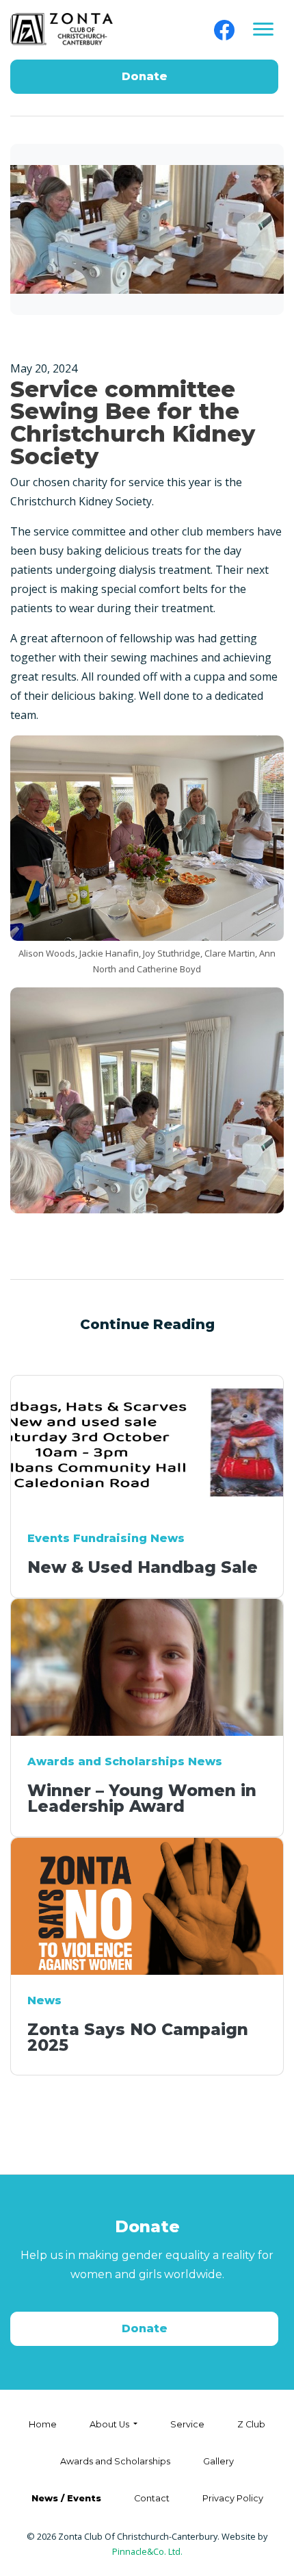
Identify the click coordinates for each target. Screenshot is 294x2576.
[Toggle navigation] (263, 30)
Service (187, 2424)
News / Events (66, 2498)
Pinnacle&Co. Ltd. (147, 2551)
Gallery (218, 2461)
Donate (145, 76)
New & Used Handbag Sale (143, 1567)
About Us (110, 2424)
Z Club (251, 2424)
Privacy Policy (233, 2498)
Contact (152, 2498)
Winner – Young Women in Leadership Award (142, 1798)
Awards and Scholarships (115, 2461)
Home (43, 2424)
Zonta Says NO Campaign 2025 (138, 2037)
